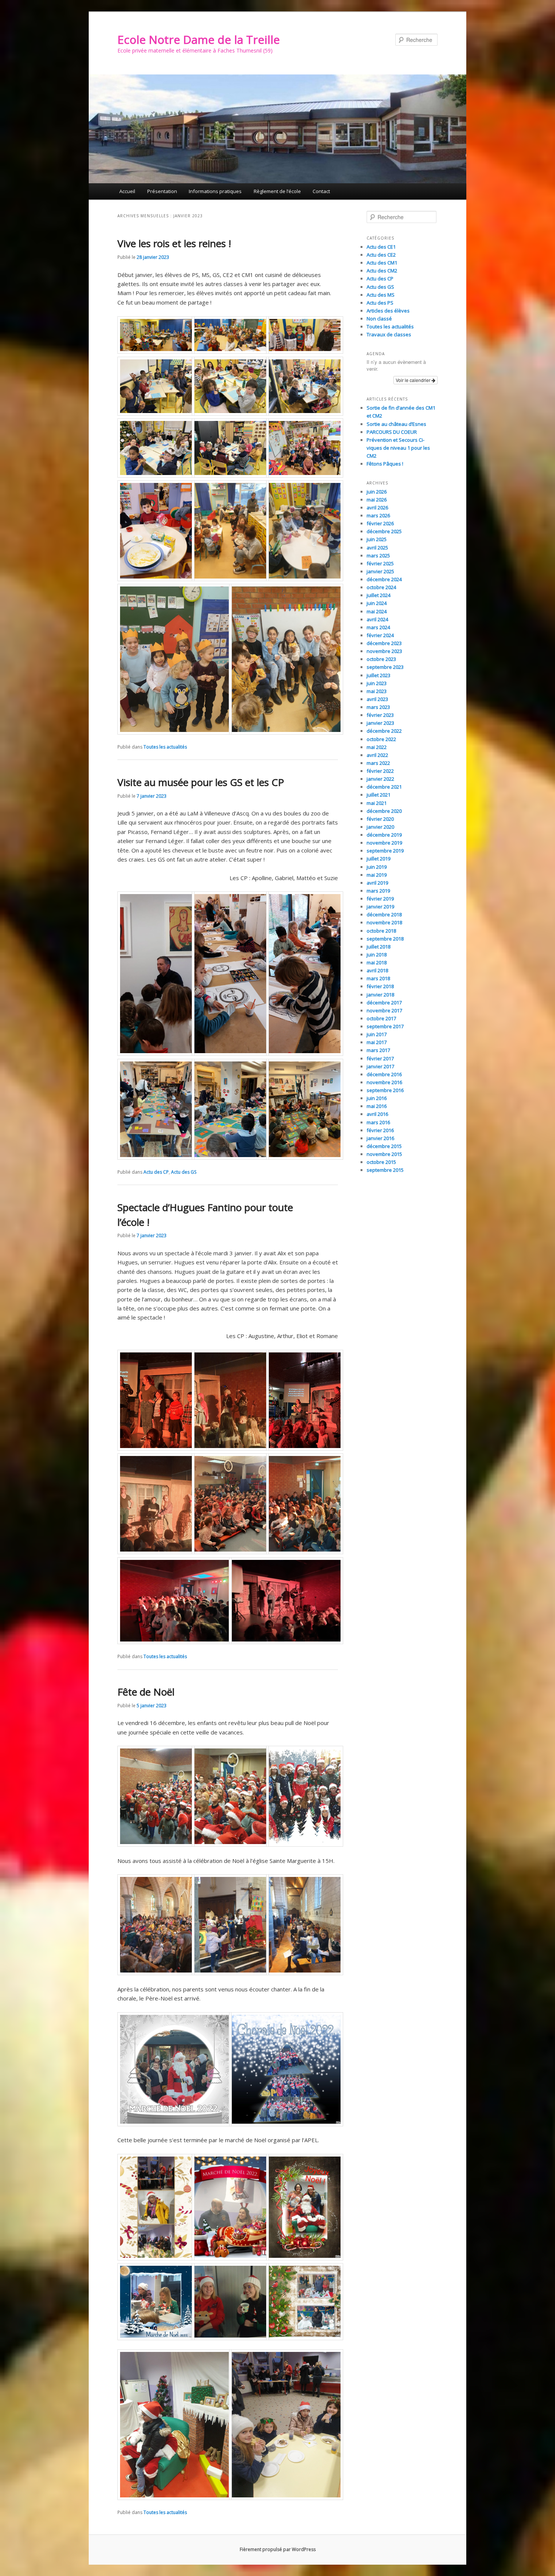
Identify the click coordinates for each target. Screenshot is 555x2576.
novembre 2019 (384, 843)
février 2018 (380, 986)
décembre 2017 (384, 1003)
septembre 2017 (385, 1026)
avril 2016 (377, 1114)
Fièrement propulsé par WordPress (278, 2549)
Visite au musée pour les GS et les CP (201, 782)
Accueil (127, 191)
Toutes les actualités (165, 747)
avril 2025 (377, 548)
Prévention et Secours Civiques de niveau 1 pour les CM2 (398, 448)
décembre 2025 (384, 531)
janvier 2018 (380, 995)
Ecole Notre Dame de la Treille (199, 39)
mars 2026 (378, 515)
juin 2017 (377, 1034)
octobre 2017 (381, 1018)
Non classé (379, 319)
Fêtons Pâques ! (385, 464)
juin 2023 (377, 683)
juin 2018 (377, 955)
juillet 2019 (378, 859)
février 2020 (380, 819)
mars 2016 (378, 1122)
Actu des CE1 (381, 247)
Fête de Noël (146, 1692)
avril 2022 (377, 755)
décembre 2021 (384, 787)
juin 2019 (377, 867)
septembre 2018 (385, 939)
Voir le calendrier (414, 380)
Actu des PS (380, 303)
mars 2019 (378, 891)
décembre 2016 (384, 1074)
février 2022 (380, 771)
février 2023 (380, 715)
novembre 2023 (384, 651)
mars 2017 (378, 1050)
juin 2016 (377, 1098)
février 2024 (380, 635)
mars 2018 (378, 978)
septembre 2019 (385, 851)
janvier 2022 (380, 779)
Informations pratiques (215, 191)
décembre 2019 (384, 835)
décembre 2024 (384, 579)
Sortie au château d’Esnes (396, 424)
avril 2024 (377, 619)
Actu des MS (381, 295)
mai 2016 (377, 1106)
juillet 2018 (378, 947)
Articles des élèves (388, 311)
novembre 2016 (384, 1082)
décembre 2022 (384, 731)
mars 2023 (378, 707)
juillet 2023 (378, 675)
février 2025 (380, 563)
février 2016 (380, 1130)
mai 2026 (377, 500)
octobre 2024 (381, 587)
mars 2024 (378, 627)
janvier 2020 (380, 827)
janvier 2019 (380, 907)
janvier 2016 (380, 1138)
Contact (321, 191)
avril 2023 (377, 699)
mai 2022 (377, 747)
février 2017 (380, 1058)
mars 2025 (378, 555)
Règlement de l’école (277, 191)
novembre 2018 (384, 922)
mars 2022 (378, 763)
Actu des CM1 (382, 263)
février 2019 (380, 899)
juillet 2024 (378, 595)
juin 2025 (377, 539)
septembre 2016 (385, 1090)
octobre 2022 (381, 739)
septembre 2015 (385, 1170)
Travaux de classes (389, 334)
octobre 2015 (381, 1162)
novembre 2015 (384, 1154)
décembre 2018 (384, 914)
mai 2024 (377, 611)
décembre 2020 (384, 811)
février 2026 (380, 523)
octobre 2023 (381, 659)
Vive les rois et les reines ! (174, 243)
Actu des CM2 (382, 271)
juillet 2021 (378, 795)
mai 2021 (377, 803)
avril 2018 (377, 970)
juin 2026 (377, 492)
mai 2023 (377, 691)
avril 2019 (377, 883)
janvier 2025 (380, 571)
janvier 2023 (380, 723)
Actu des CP (156, 1172)
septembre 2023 (385, 667)
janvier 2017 (380, 1066)
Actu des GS (184, 1172)
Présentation (162, 191)
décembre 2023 (384, 643)
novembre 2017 (384, 1010)
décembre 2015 (384, 1146)
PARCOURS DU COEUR (392, 432)
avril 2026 (377, 507)
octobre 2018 (381, 931)
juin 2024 (377, 603)
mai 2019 (377, 875)
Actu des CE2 (381, 255)
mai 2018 (377, 962)
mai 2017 (377, 1042)
